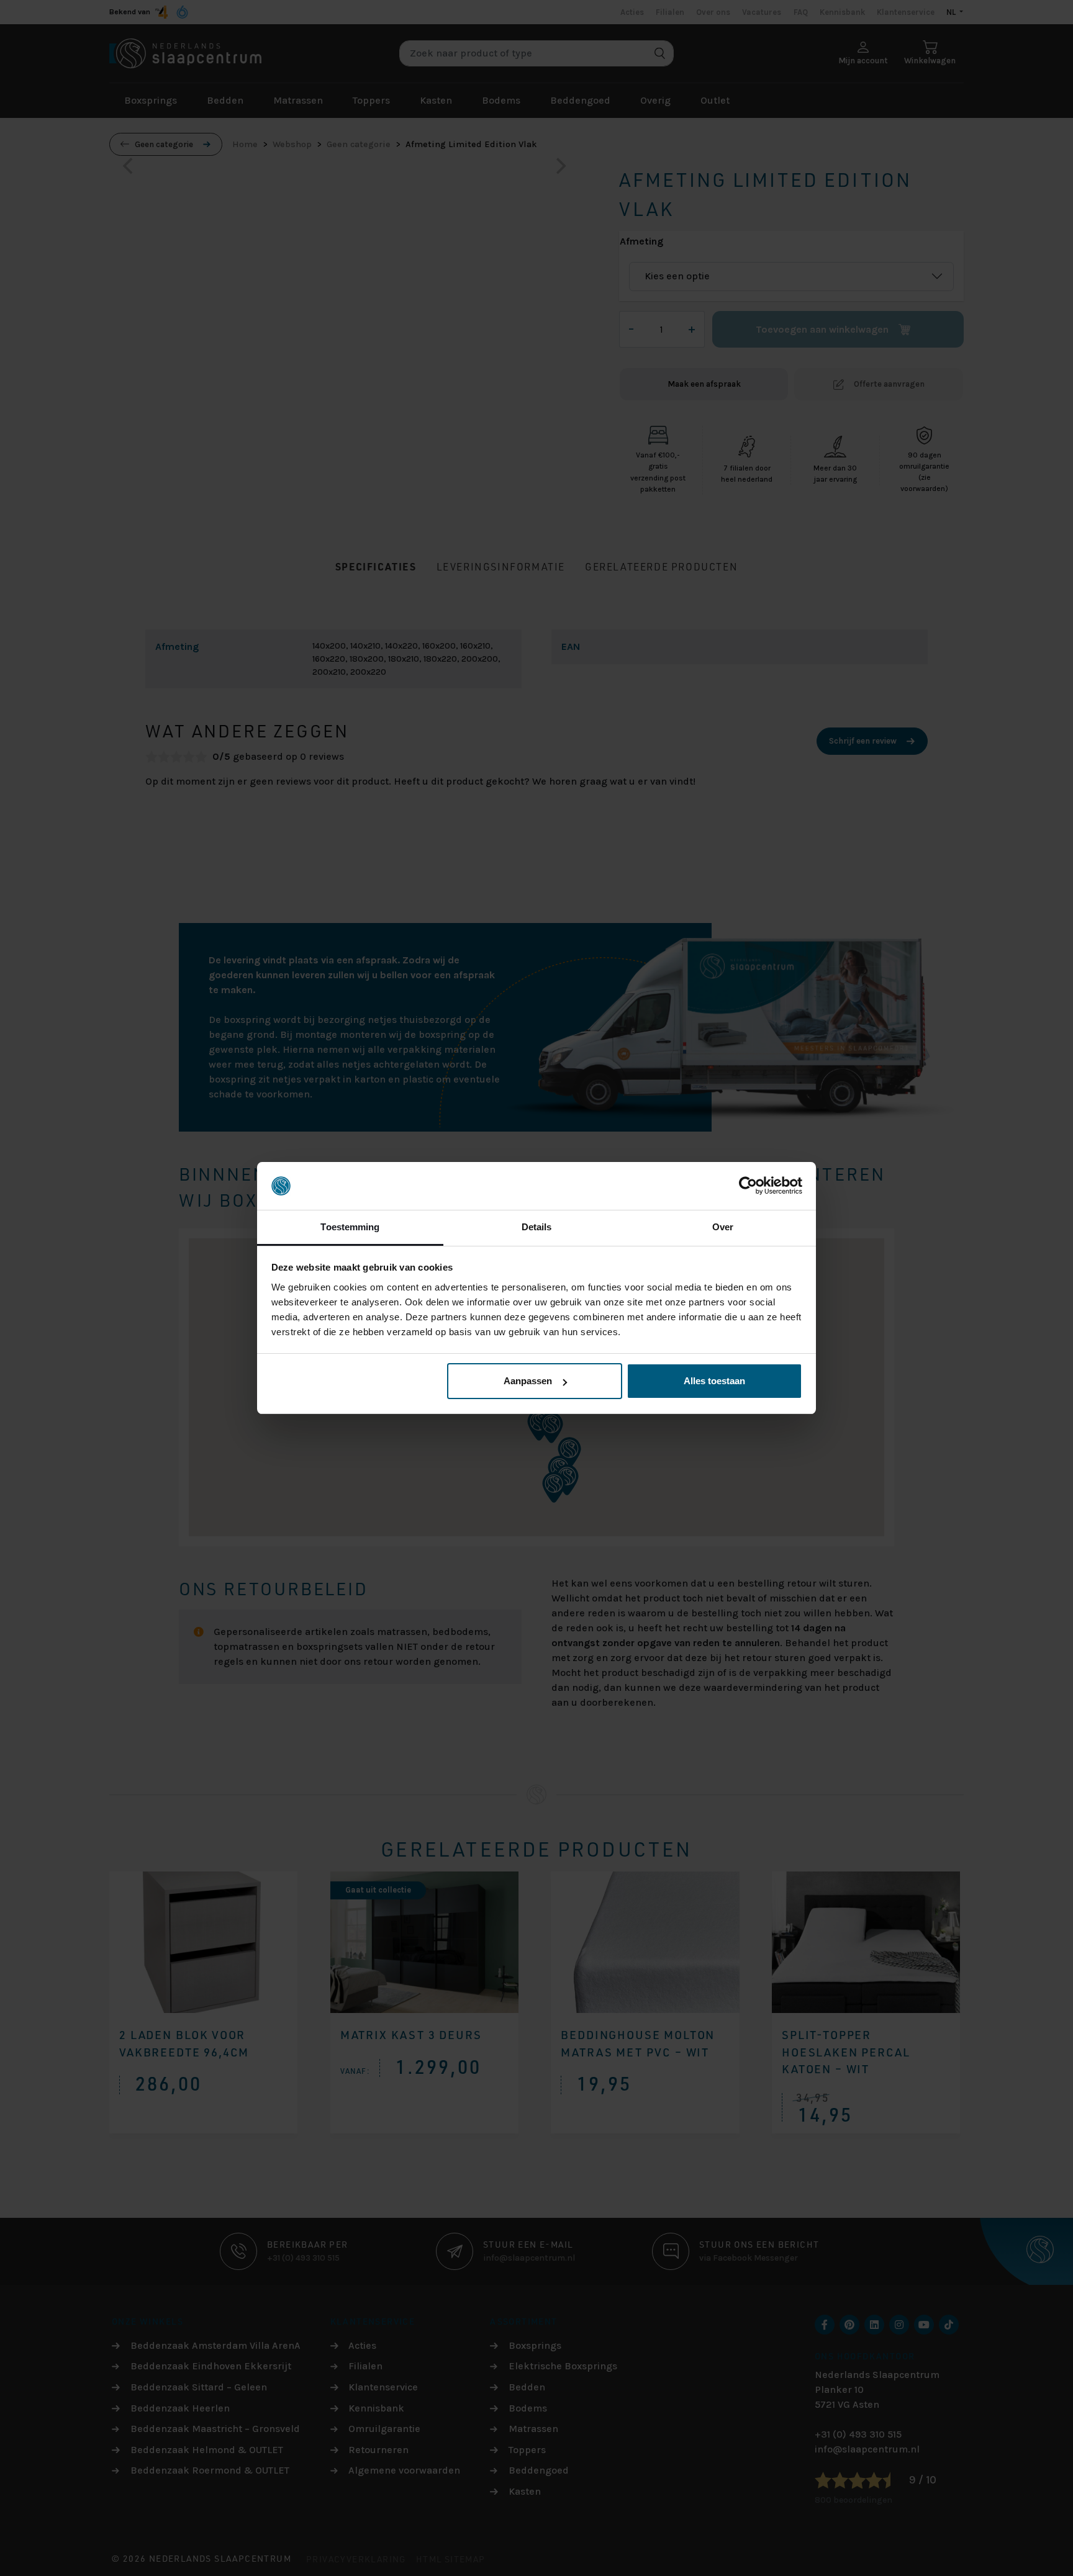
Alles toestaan (714, 1381)
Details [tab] (537, 1227)
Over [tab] (723, 1227)
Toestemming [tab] (350, 1227)
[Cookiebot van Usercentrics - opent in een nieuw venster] (748, 1186)
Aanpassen (528, 1381)
